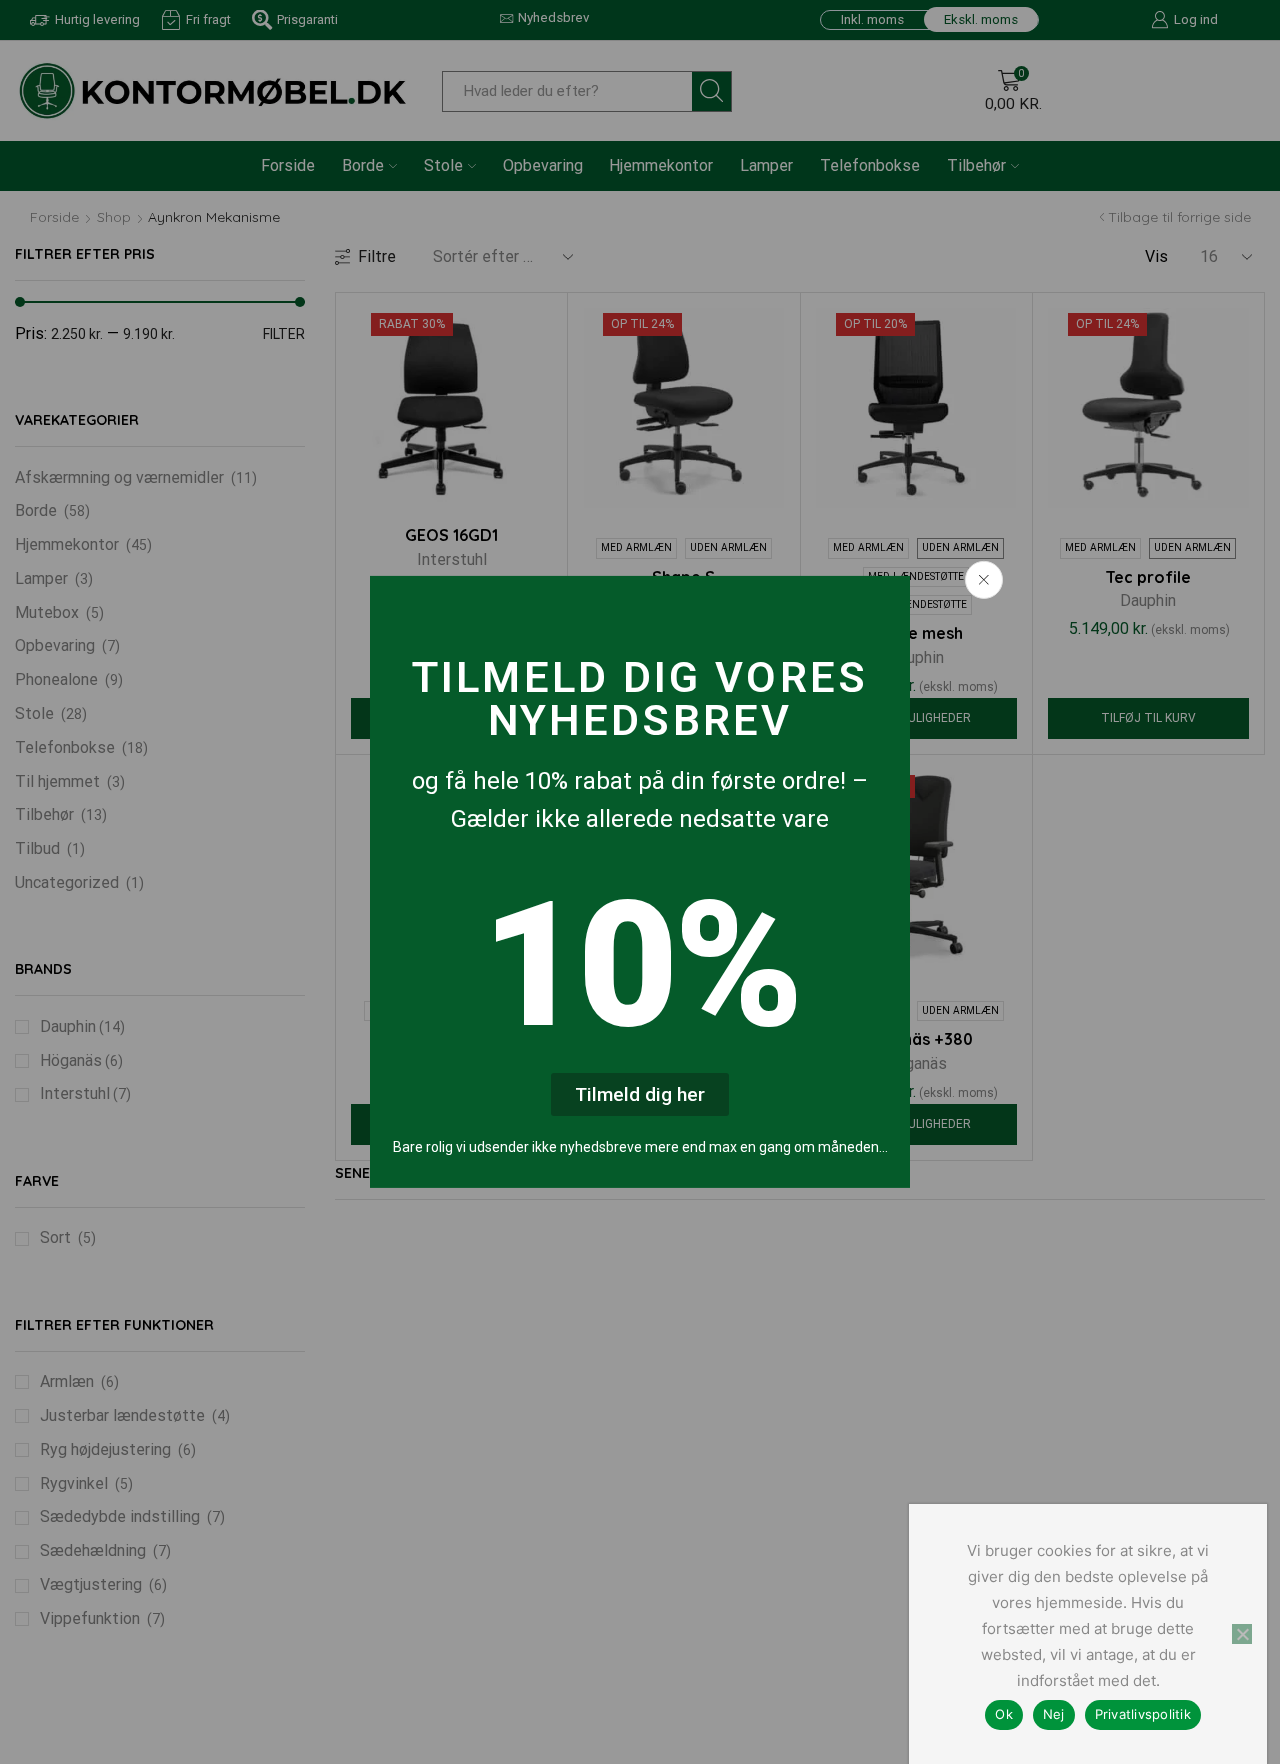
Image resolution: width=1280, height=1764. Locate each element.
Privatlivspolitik (1143, 1714)
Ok (1004, 1714)
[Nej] (1242, 1634)
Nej (1054, 1714)
